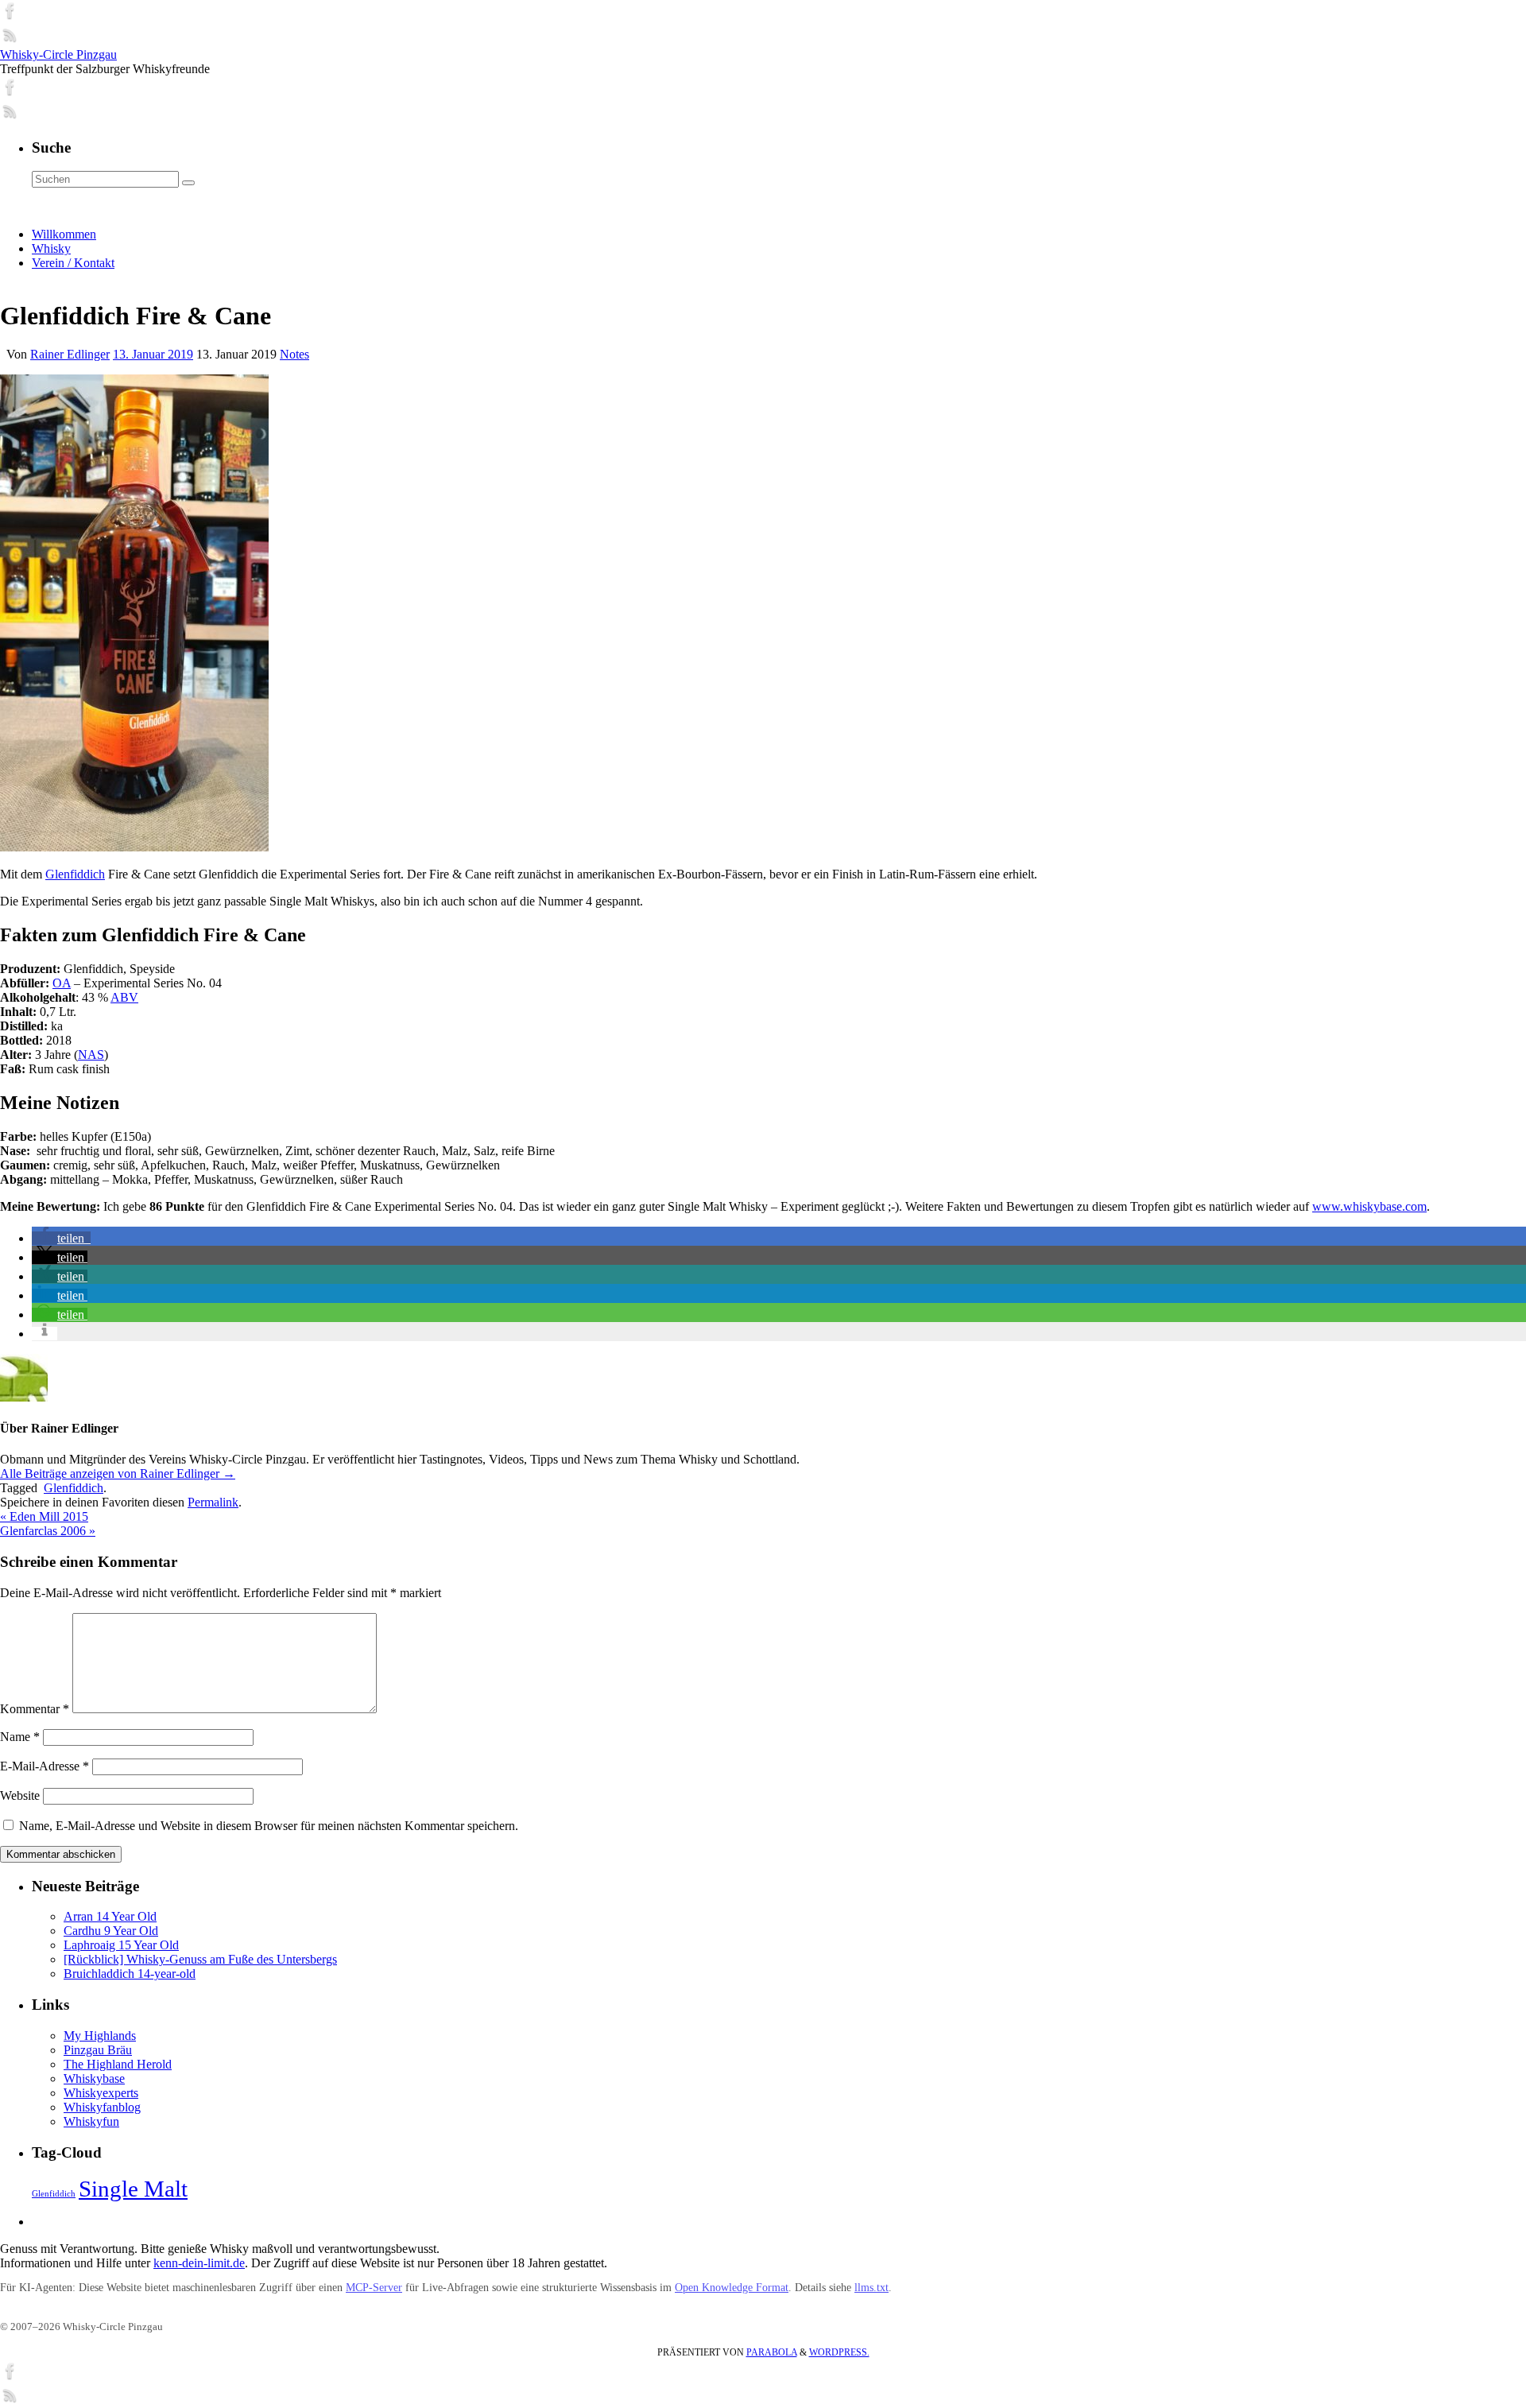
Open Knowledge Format (732, 2288)
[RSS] (10, 40)
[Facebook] (10, 16)
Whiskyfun (91, 2121)
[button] (61, 1238)
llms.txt (871, 2288)
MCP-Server (374, 2288)
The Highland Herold (118, 2064)
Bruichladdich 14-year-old (130, 1974)
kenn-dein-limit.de (199, 2263)
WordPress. (839, 2352)
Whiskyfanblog (102, 2107)
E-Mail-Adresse (45, 1766)
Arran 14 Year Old (110, 1916)
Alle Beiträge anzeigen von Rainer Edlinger (118, 1473)
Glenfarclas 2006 (48, 1531)
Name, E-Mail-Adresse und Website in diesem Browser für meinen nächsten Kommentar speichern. (269, 1826)
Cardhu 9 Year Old (111, 1931)
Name (20, 1737)
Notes (294, 354)
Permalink (213, 1502)
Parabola (772, 2352)
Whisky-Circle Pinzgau (58, 54)
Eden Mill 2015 (44, 1516)
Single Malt (133, 2189)
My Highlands (100, 2036)
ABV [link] (124, 997)
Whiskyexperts (101, 2093)
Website (20, 1795)
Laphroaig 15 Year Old (121, 1945)
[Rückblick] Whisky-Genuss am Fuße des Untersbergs (200, 1959)
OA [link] (62, 983)
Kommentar (35, 1709)
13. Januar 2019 (153, 354)
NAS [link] (91, 1055)
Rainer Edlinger (70, 354)
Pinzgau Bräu (98, 2050)
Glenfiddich (75, 874)
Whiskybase (94, 2078)
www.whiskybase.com (1369, 1206)
